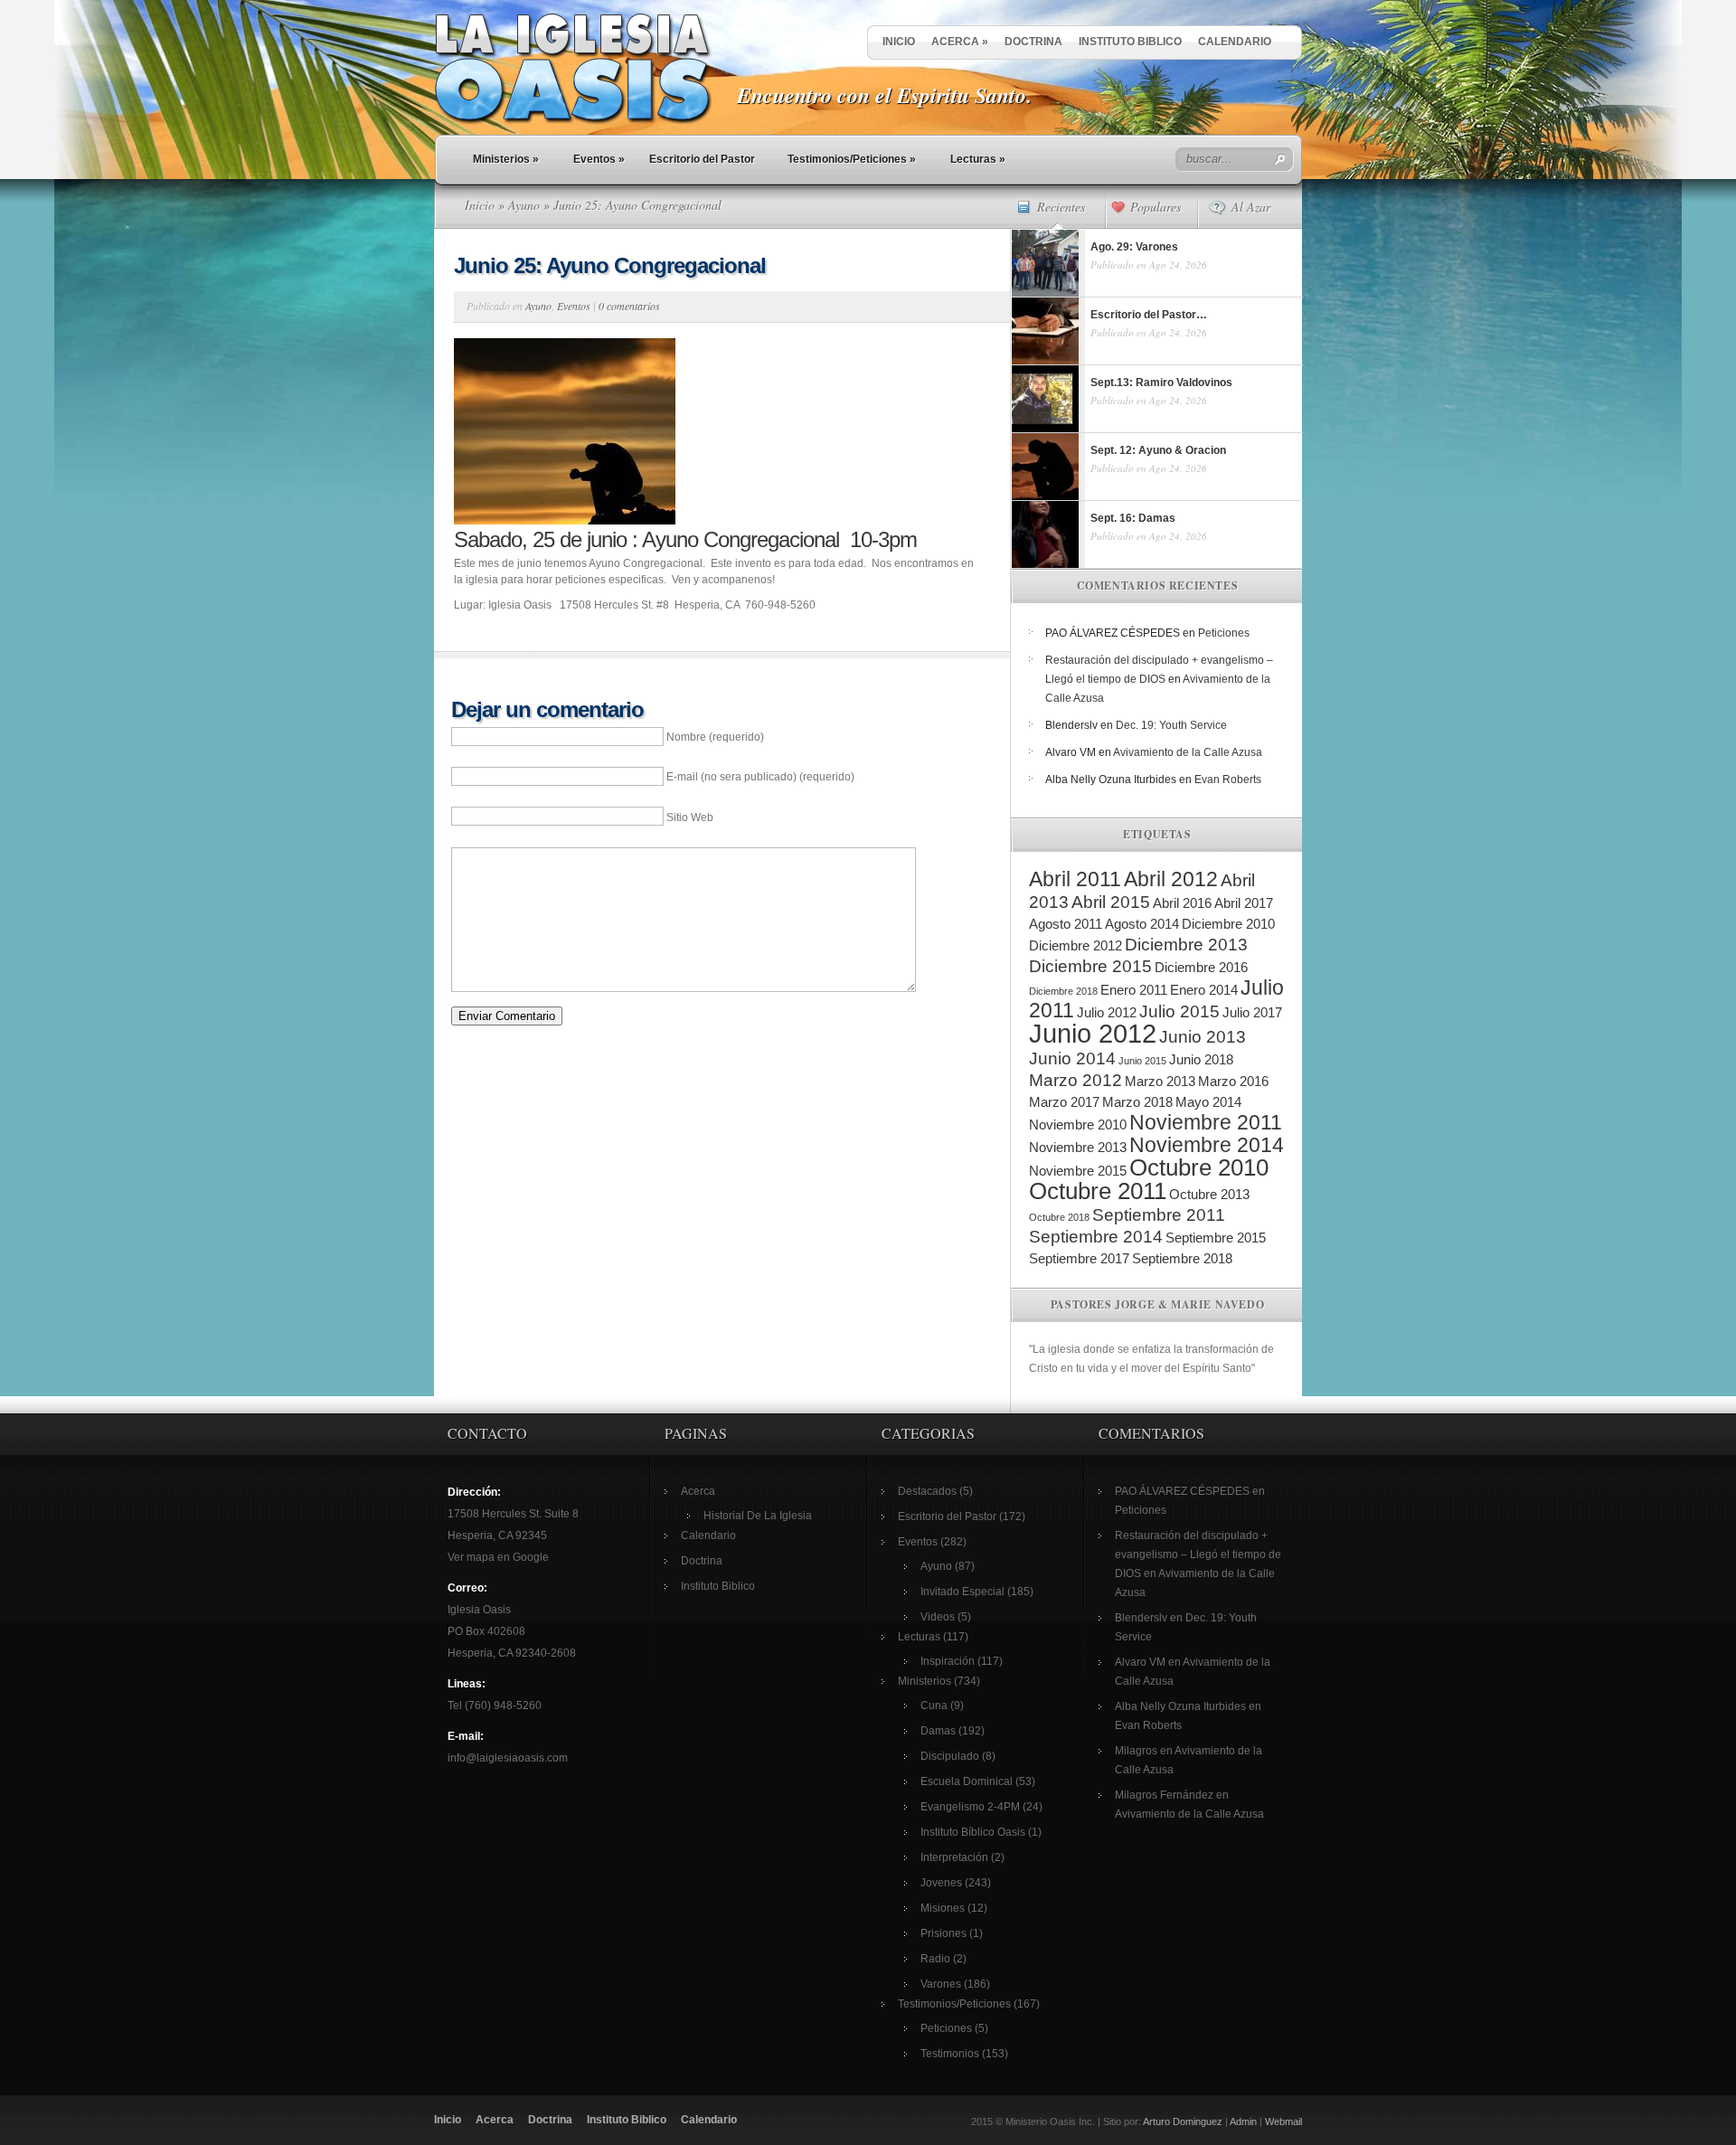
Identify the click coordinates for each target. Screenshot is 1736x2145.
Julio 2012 (1107, 1012)
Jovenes (941, 1883)
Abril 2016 (1182, 903)
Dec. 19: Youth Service (1171, 725)
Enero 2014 (1204, 990)
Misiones (943, 1908)
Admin (1243, 2121)
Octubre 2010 (1199, 1167)
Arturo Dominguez (1183, 2121)
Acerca (960, 42)
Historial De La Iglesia (758, 1516)
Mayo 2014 (1208, 1102)
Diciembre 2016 (1201, 967)
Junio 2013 (1203, 1037)
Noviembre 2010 (1078, 1124)
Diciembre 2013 (1186, 945)
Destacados (927, 1491)
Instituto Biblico (1130, 42)
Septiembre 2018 (1182, 1258)
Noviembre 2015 (1078, 1171)
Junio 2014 (1072, 1058)
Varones (941, 1984)
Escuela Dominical (967, 1781)
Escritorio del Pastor (702, 159)
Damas (938, 1731)
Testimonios (950, 2054)
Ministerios (506, 159)
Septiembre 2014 (1096, 1237)
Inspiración (948, 1661)
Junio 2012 (1093, 1033)
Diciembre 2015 (1090, 966)
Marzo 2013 (1160, 1081)
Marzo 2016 (1233, 1081)
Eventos (599, 159)
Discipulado (950, 1756)
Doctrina (1033, 42)
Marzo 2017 (1064, 1102)
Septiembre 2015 (1216, 1238)
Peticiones (1224, 633)
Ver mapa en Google (498, 1557)
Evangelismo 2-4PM (970, 1807)
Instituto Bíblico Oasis (973, 1832)
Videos (938, 1617)
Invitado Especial (962, 1592)
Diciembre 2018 (1063, 991)
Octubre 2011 (1098, 1191)
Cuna (934, 1706)
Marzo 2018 (1137, 1102)
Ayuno (524, 205)
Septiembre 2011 (1159, 1215)
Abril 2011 (1075, 879)
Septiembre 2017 (1079, 1258)
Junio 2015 (1142, 1061)
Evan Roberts (1228, 780)
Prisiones (943, 1933)
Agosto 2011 (1066, 924)
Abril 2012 (1171, 879)
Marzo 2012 (1076, 1080)
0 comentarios (629, 306)
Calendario (1235, 42)
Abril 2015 (1111, 902)
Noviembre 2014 (1207, 1145)
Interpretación (954, 1857)
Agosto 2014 (1142, 924)
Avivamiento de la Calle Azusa (1188, 752)
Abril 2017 (1244, 903)
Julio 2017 (1252, 1012)
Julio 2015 (1179, 1011)
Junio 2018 (1201, 1059)
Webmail (1283, 2121)
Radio (935, 1959)
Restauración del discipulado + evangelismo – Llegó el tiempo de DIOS (1198, 1554)
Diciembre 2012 (1076, 945)
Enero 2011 (1134, 990)
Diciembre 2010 (1228, 924)
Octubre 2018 (1059, 1217)
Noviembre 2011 (1206, 1122)
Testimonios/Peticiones (852, 159)
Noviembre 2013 (1078, 1147)
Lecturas (978, 159)
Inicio (899, 42)
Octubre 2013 (1209, 1194)
